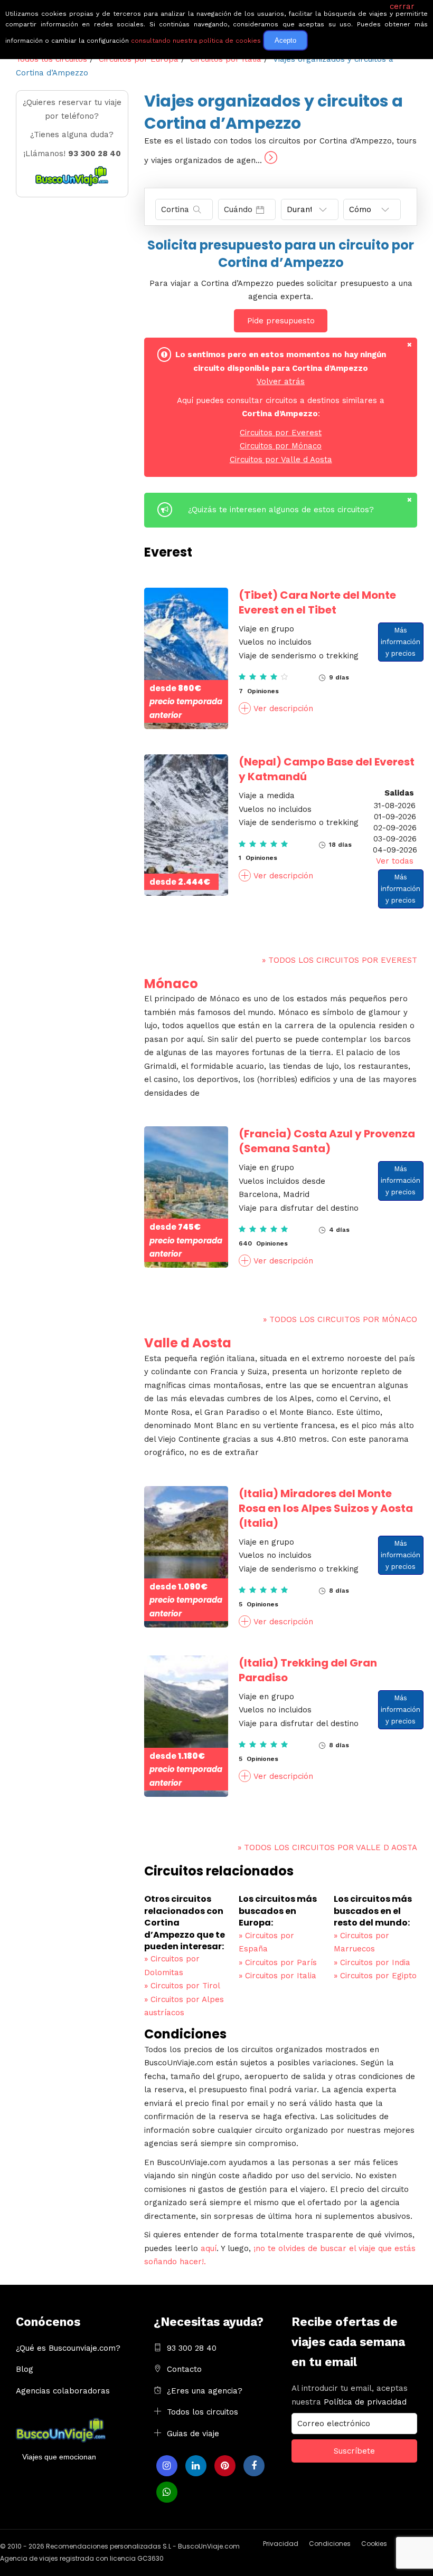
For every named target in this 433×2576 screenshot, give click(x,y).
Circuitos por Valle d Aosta (281, 459)
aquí (209, 2248)
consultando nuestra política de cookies (196, 41)
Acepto (285, 40)
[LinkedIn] (196, 2466)
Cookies (374, 2544)
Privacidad (281, 2544)
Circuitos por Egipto (375, 1976)
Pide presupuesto (281, 321)
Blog (25, 2369)
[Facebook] (254, 2466)
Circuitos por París (278, 1962)
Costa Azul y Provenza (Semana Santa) (327, 1141)
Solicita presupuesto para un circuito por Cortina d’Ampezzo (281, 254)
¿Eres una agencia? (205, 2391)
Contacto (184, 2369)
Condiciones (330, 2544)
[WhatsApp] (167, 2492)
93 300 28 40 (192, 2348)
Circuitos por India (372, 1962)
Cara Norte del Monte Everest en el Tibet (317, 602)
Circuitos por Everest (281, 433)
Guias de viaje (193, 2434)
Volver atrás (281, 381)
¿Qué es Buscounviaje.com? (68, 2348)
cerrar (402, 6)
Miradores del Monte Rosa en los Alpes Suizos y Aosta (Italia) (326, 1508)
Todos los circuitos (203, 2412)
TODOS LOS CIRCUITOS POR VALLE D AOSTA (327, 1847)
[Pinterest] (225, 2466)
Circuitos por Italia (277, 1976)
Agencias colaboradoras (63, 2391)
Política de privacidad (365, 2402)
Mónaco (171, 984)
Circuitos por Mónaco (281, 446)
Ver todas (395, 861)
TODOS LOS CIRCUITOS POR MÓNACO (340, 1319)
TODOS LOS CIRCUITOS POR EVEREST (340, 960)
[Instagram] (167, 2466)
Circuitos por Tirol (182, 1986)
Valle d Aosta (188, 1343)
